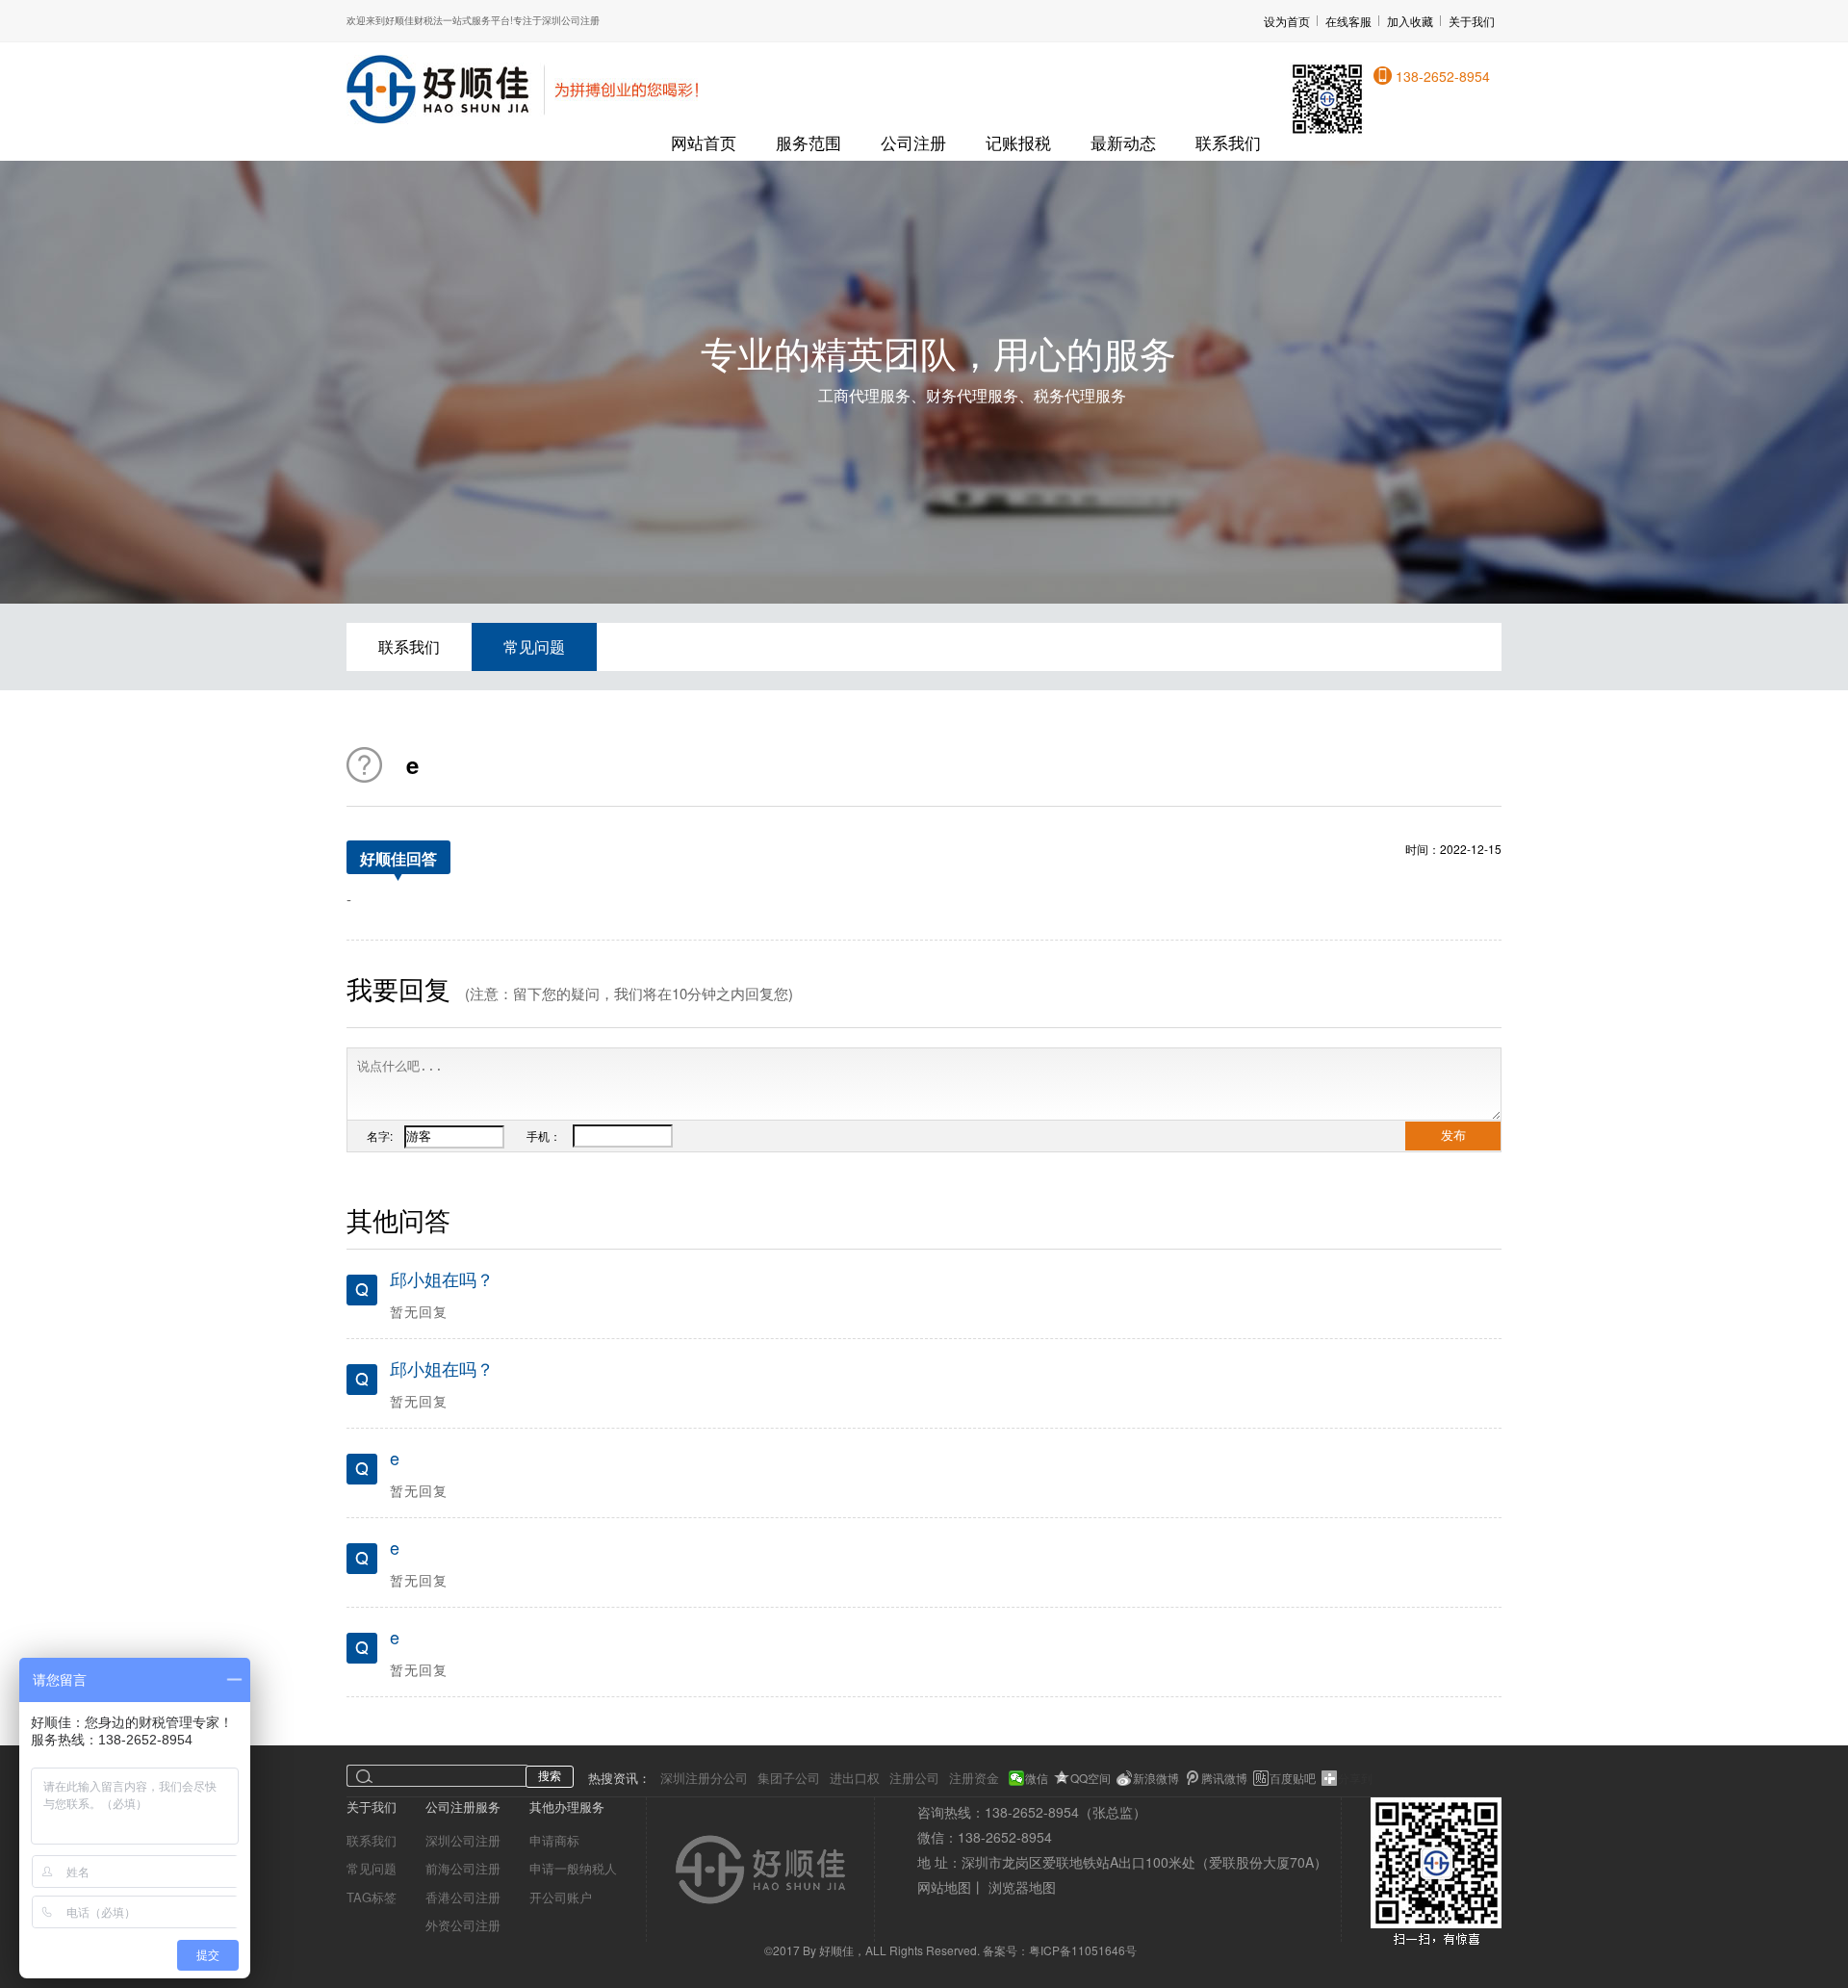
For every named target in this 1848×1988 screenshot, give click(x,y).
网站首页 (704, 142)
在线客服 (1348, 21)
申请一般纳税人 (573, 1868)
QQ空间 (1091, 1778)
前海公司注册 (463, 1868)
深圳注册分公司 (704, 1778)
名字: (385, 1136)
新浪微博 (1156, 1778)
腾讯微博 (1224, 1778)
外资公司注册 (463, 1925)
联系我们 (1228, 142)
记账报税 (1018, 142)
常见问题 (534, 646)
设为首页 (1287, 21)
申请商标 (554, 1840)
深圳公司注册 (463, 1840)
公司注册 (913, 142)
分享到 (1355, 1778)
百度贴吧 (1293, 1778)
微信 (1037, 1778)
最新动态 (1123, 142)
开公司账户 (561, 1897)
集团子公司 (789, 1778)
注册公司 (914, 1778)
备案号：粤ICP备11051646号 (1060, 1950)
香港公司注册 (463, 1897)
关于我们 (1472, 21)
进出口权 (855, 1778)
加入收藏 (1410, 21)
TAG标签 (372, 1897)
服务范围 (808, 142)
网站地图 (944, 1887)
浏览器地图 (1022, 1887)
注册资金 (974, 1778)
